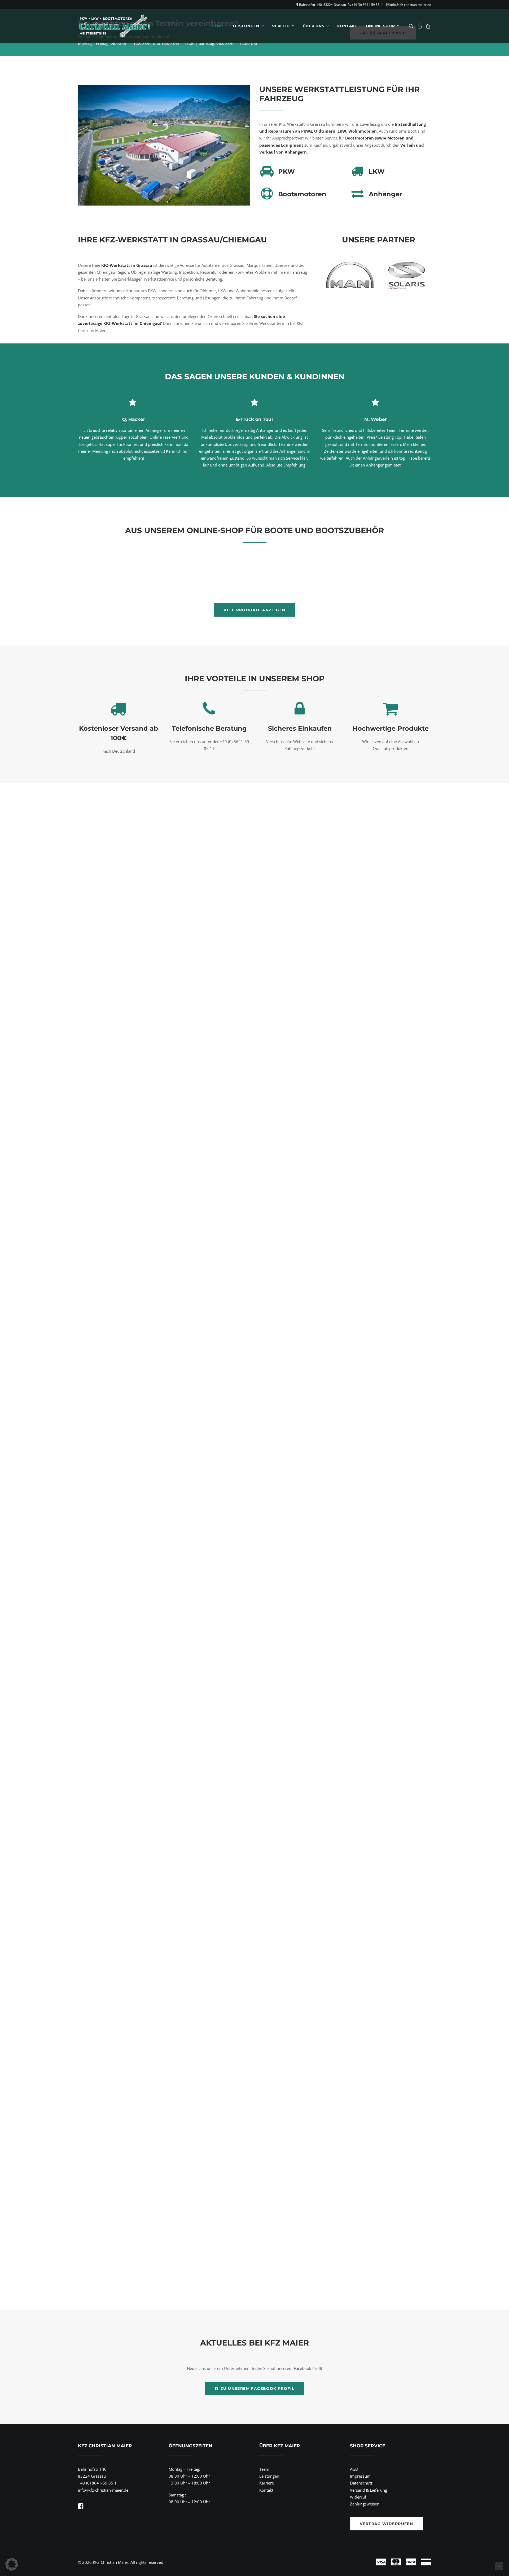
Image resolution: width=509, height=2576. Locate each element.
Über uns (314, 26)
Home (218, 26)
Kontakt (347, 26)
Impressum (360, 2476)
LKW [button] (377, 171)
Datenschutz (361, 2483)
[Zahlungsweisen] (340, 2562)
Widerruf (358, 2497)
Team (264, 2469)
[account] (420, 26)
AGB (354, 2469)
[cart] (427, 26)
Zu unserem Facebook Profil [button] (257, 2388)
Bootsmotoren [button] (302, 194)
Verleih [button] (281, 26)
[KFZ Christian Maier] (114, 26)
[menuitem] (218, 26)
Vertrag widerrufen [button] (386, 2524)
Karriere (267, 2483)
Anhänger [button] (385, 194)
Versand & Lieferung (368, 2490)
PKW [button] (286, 171)
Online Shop (380, 26)
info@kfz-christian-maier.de (411, 5)
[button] (412, 26)
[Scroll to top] (499, 2565)
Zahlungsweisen (365, 2504)
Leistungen (246, 26)
